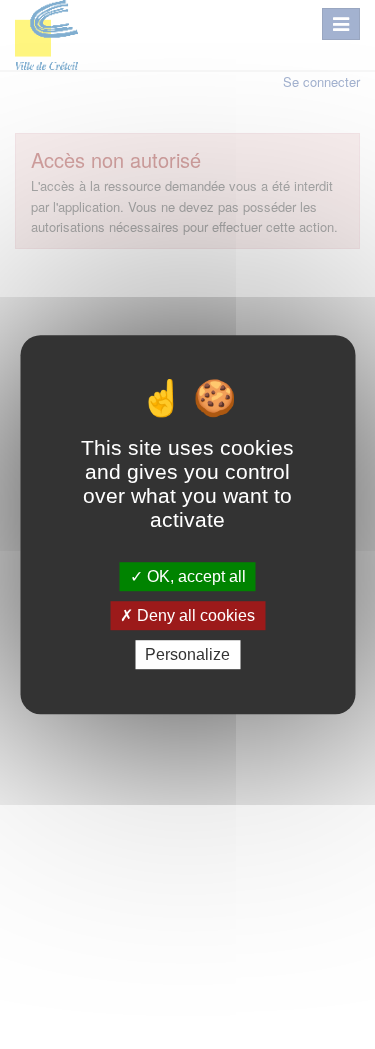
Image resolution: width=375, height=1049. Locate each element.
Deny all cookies (194, 615)
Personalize (187, 654)
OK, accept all (194, 576)
